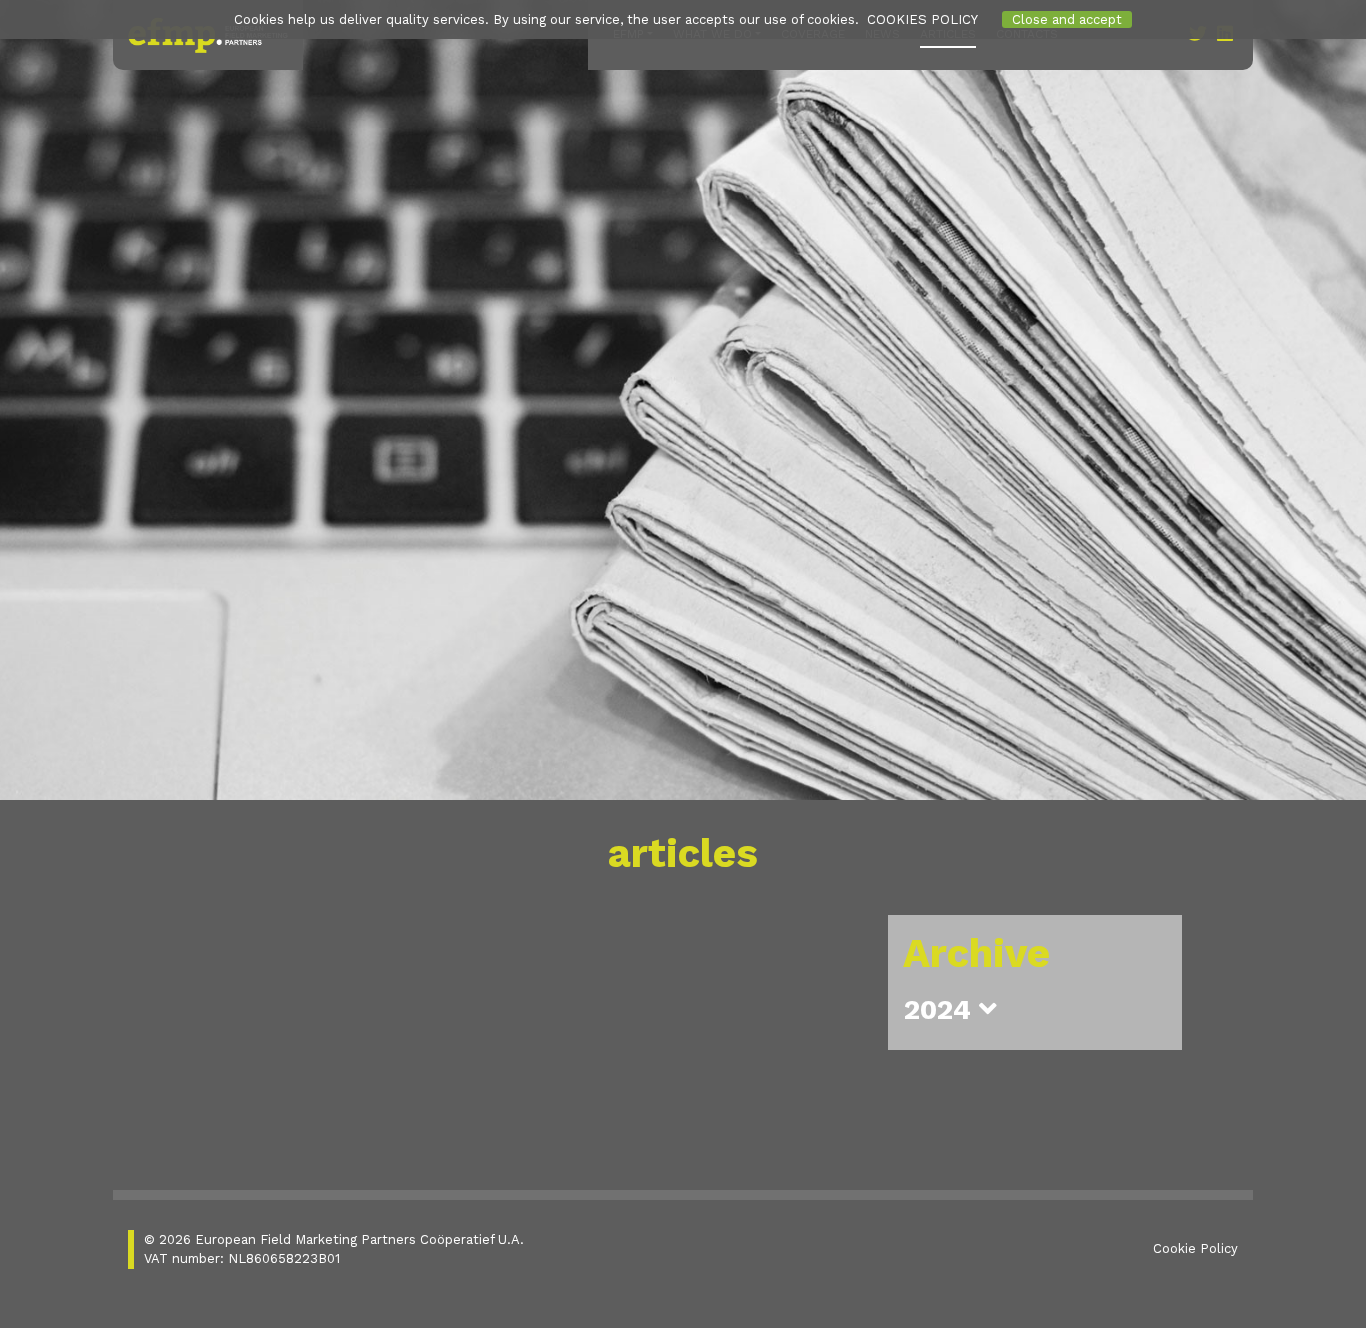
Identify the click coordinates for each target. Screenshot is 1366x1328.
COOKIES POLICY (922, 19)
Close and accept (1067, 19)
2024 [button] (941, 1009)
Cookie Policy (1195, 1248)
